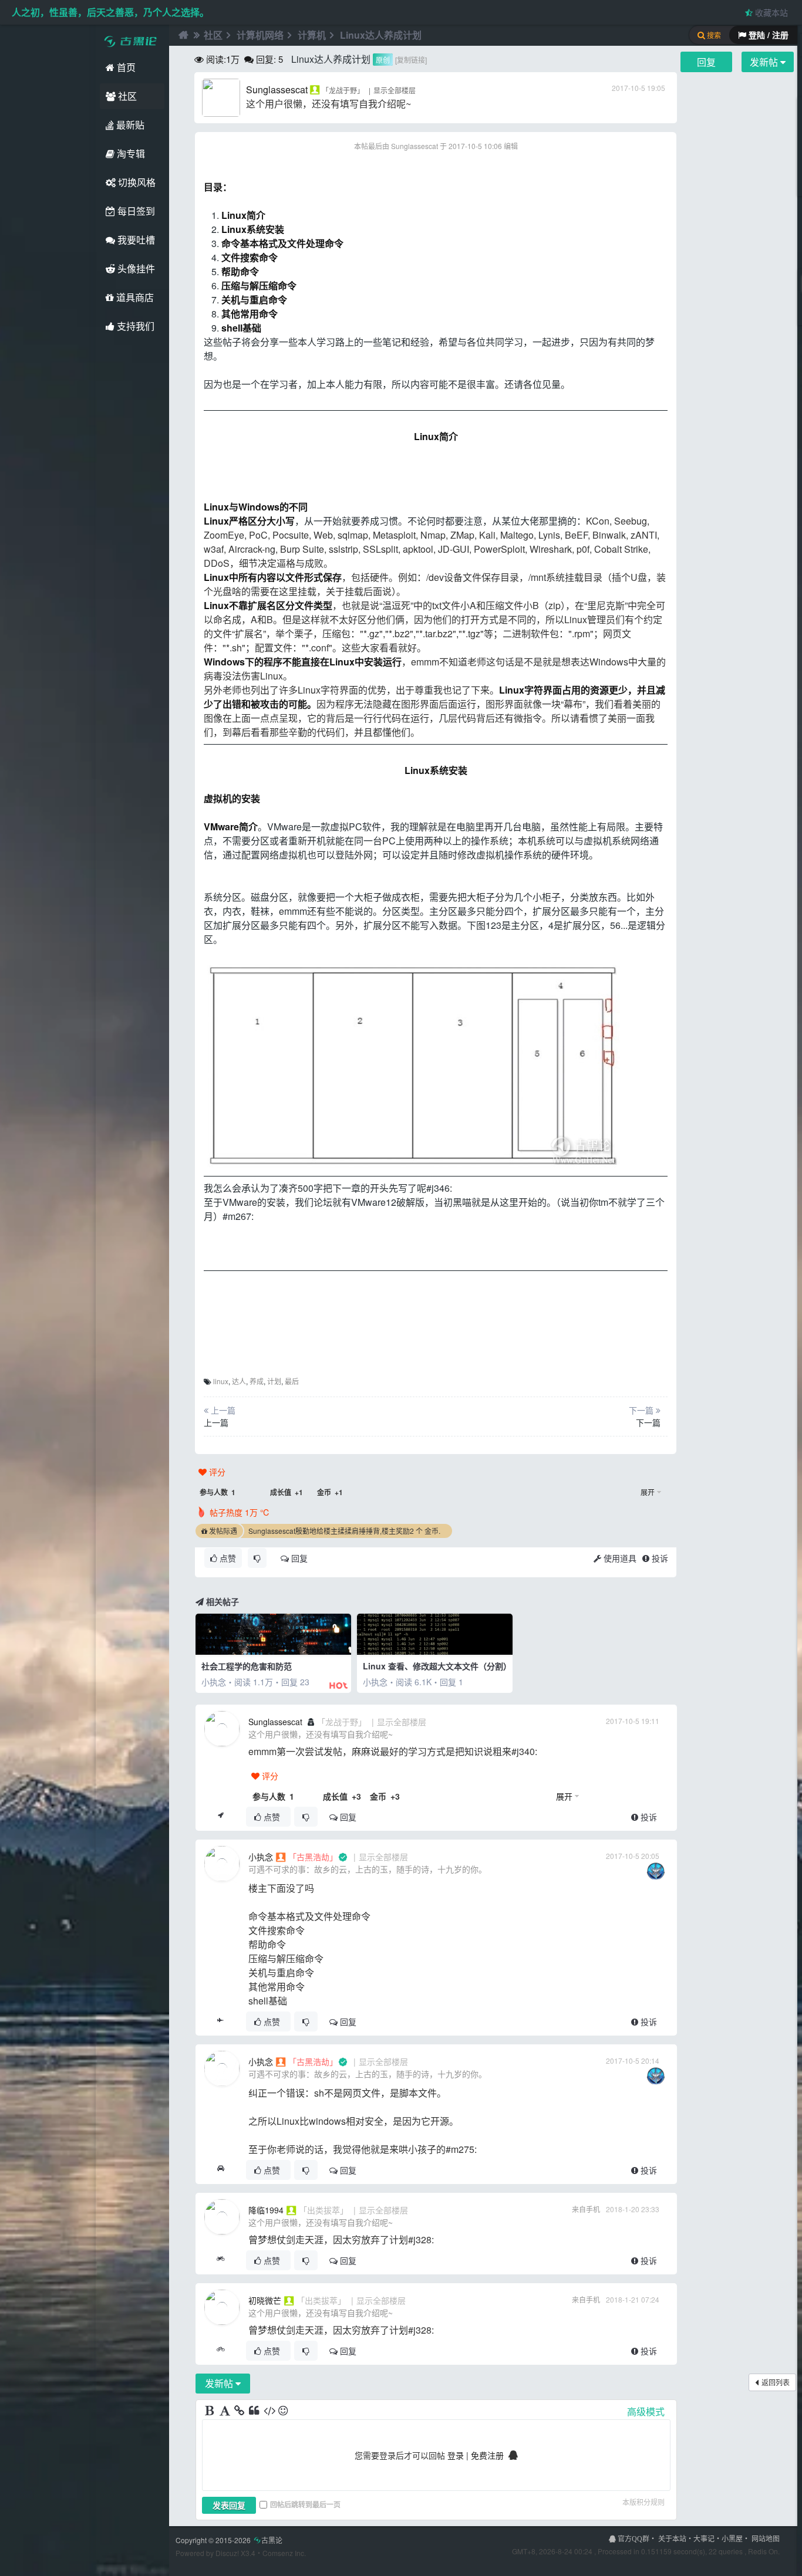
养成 (257, 1381)
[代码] (269, 2411)
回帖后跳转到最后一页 (305, 2504)
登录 (456, 2455)
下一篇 (648, 1422)
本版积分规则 (643, 2502)
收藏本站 (770, 12)
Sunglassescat (277, 89)
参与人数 (218, 1492)
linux (221, 1381)
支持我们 (134, 326)
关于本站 (672, 2538)
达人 (239, 1381)
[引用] (255, 2411)
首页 (125, 67)
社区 (126, 96)
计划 (274, 1381)
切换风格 (136, 182)
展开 (648, 1492)
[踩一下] (257, 1558)
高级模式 (646, 2411)
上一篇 (216, 1422)
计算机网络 (260, 35)
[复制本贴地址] (220, 1817)
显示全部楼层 (395, 90)
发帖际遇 (223, 1531)
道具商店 (134, 297)
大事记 (704, 2538)
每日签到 (135, 211)
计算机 (312, 35)
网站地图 (766, 2538)
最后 (292, 1381)
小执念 (261, 1857)
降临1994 (266, 2210)
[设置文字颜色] (225, 2411)
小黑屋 (732, 2538)
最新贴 (129, 125)
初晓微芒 (265, 2300)
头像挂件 (135, 268)
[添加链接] (240, 2411)
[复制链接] (411, 60)
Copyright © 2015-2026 (229, 2540)
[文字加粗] (211, 2411)
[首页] (182, 35)
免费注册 (487, 2455)
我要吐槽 (135, 240)
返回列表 (776, 2382)
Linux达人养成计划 (381, 35)
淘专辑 (130, 153)
